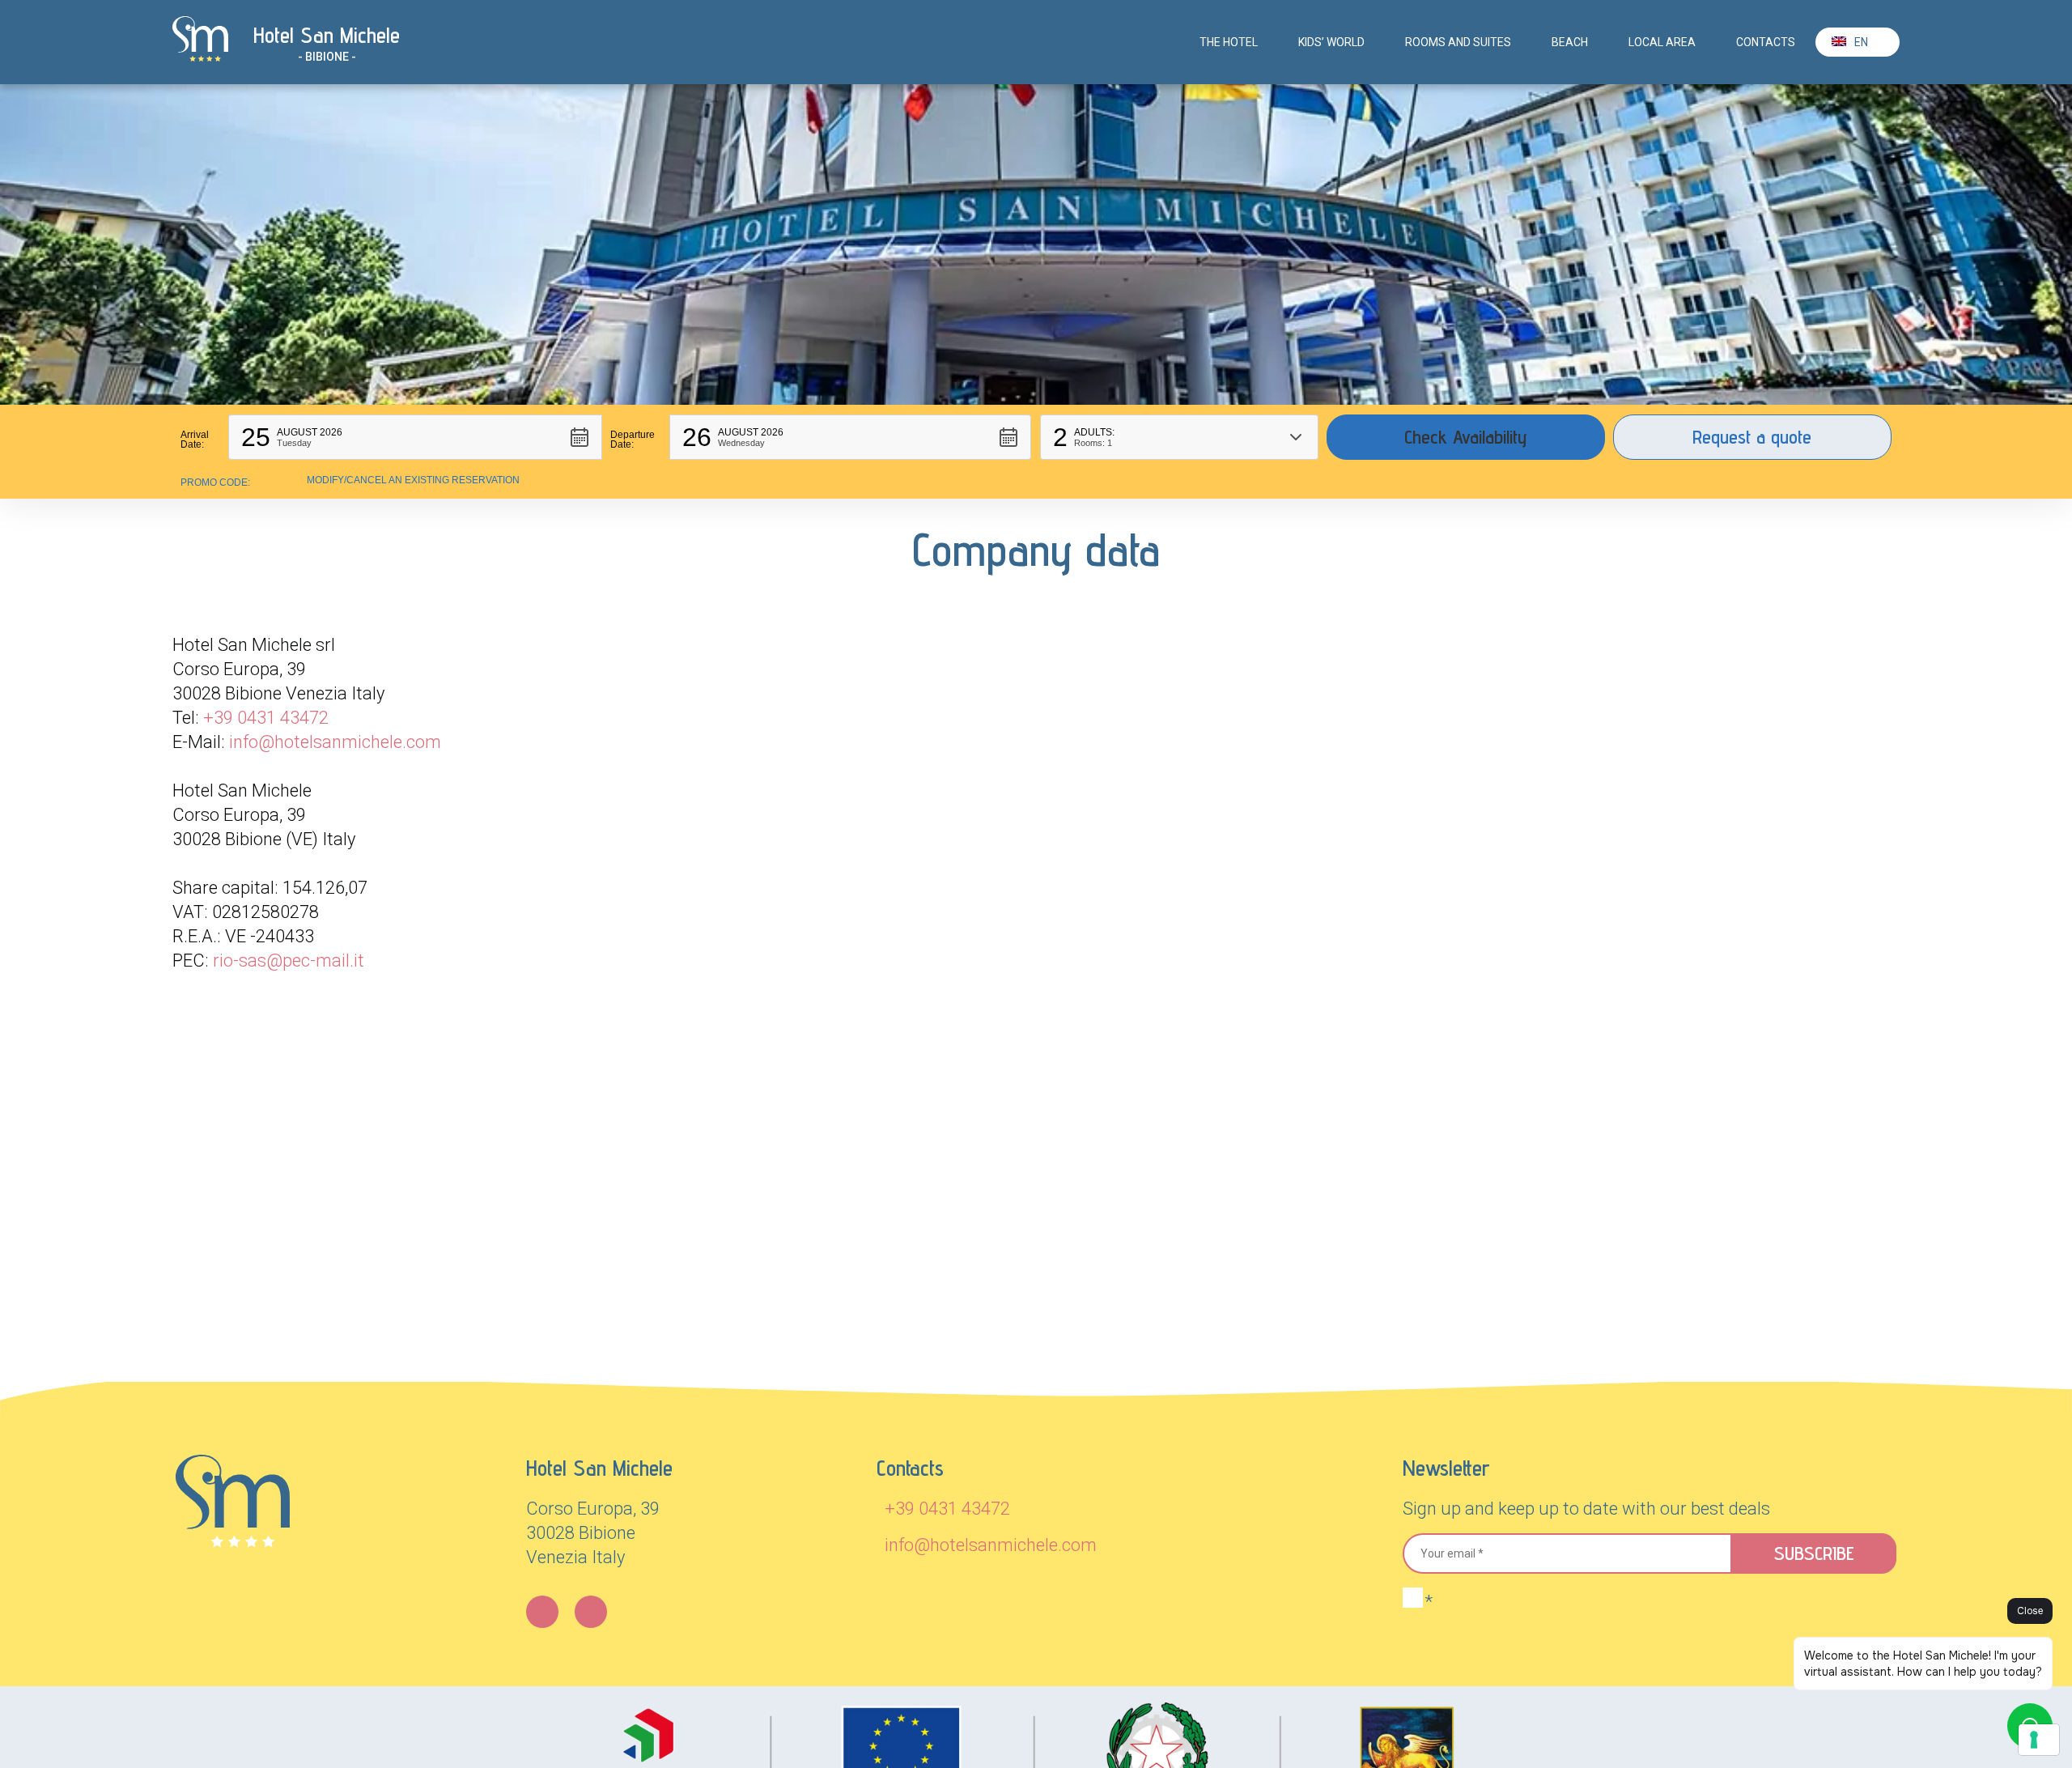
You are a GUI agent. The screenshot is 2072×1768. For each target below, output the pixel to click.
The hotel (1229, 42)
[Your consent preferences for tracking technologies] (2039, 1740)
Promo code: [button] (215, 482)
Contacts (1766, 42)
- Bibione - (327, 57)
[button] (415, 437)
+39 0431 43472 (266, 718)
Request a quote (1752, 437)
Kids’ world (1331, 42)
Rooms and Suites (1458, 42)
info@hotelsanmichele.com (335, 742)
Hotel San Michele (327, 35)
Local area (1662, 42)
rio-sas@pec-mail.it (289, 960)
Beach (1570, 42)
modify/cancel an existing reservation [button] (413, 480)
